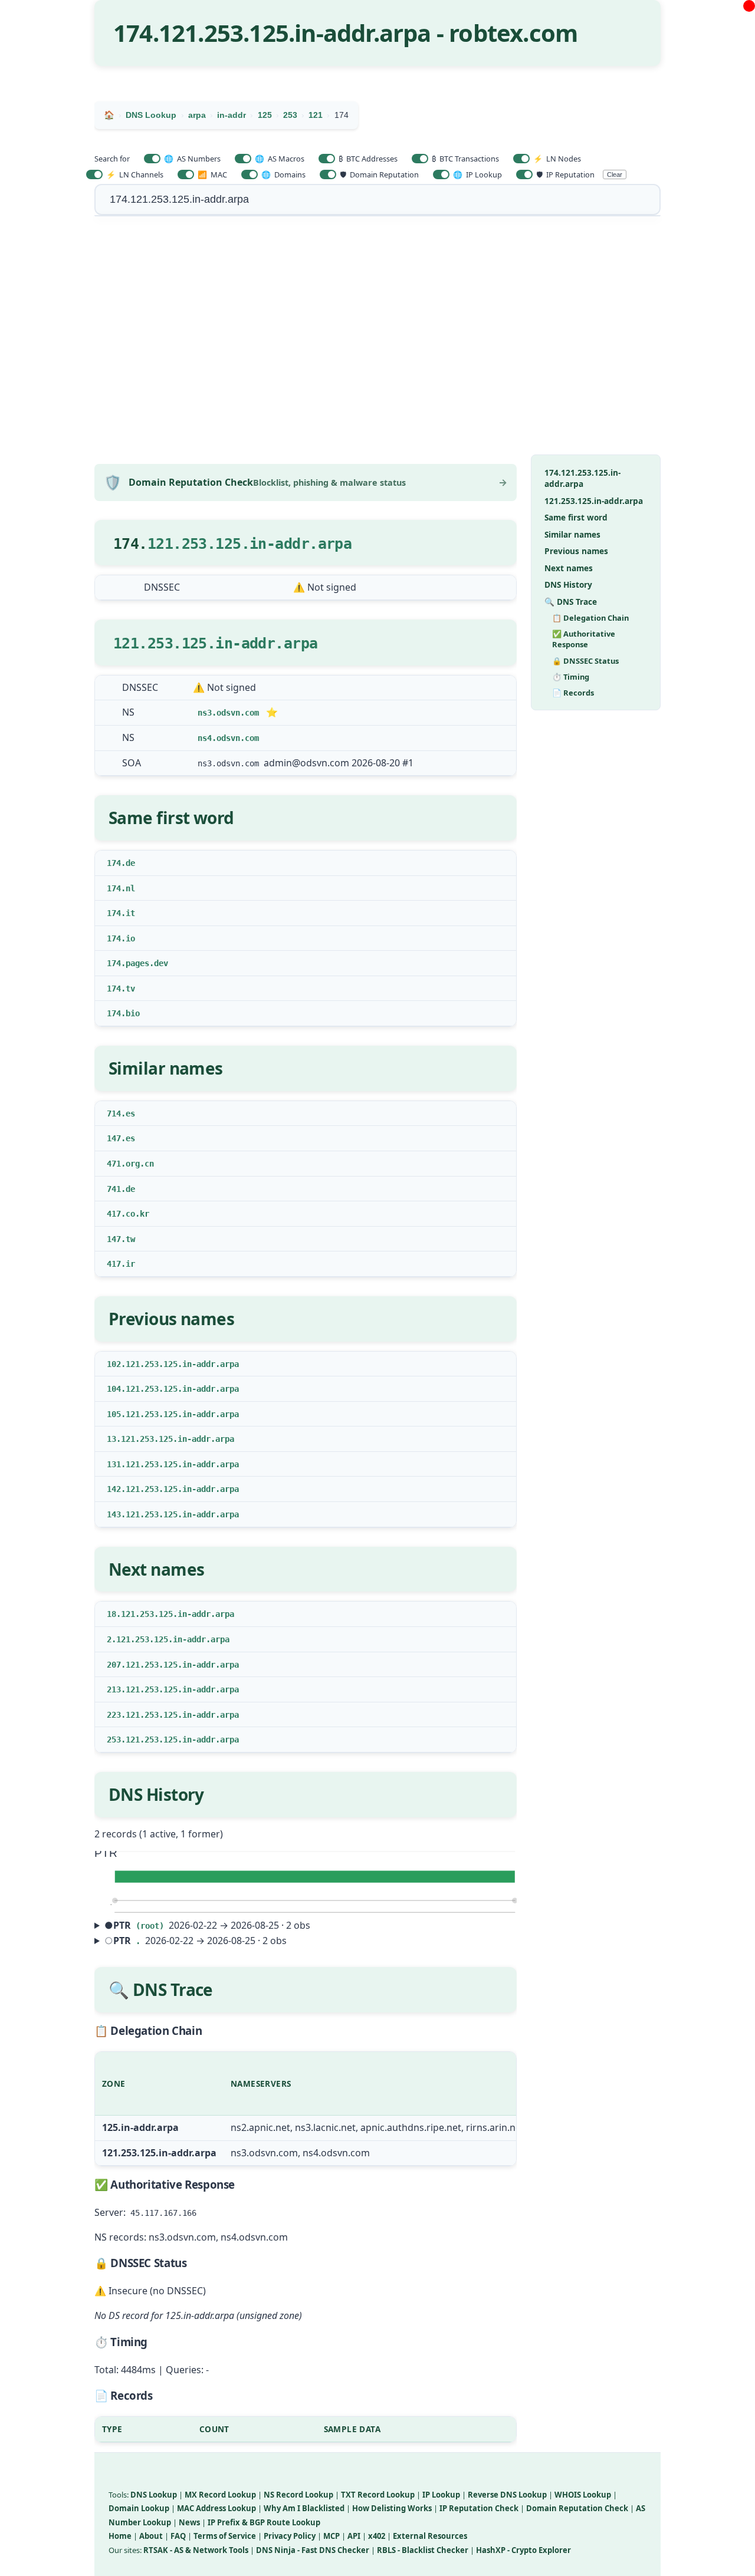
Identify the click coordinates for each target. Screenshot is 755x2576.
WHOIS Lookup (583, 2495)
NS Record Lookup (298, 2495)
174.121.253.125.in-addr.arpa (582, 479)
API (354, 2536)
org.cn (140, 1164)
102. (116, 1364)
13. (114, 1439)
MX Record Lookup (220, 2495)
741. (116, 1189)
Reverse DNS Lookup (507, 2495)
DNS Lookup (154, 2495)
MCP (331, 2536)
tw (130, 1239)
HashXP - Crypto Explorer (523, 2550)
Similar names (572, 534)
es (130, 1114)
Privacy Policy (290, 2536)
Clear (615, 174)
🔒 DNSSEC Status (585, 661)
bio (133, 1013)
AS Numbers (192, 159)
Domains (283, 174)
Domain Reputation (379, 174)
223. (116, 1715)
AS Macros (280, 159)
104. (116, 1389)
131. (116, 1464)
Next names (569, 568)
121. (130, 643)
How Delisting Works (392, 2508)
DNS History (568, 585)
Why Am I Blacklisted (304, 2508)
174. (116, 863)
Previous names (576, 551)
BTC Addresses (368, 159)
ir (130, 1264)
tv (130, 989)
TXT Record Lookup (378, 2495)
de (130, 863)
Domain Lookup (139, 2508)
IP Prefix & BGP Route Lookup (264, 2522)
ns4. (207, 738)
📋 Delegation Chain (590, 618)
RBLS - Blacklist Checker (423, 2550)
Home (120, 2536)
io (130, 938)
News (189, 2522)
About (151, 2536)
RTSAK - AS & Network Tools (196, 2550)
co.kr (137, 1214)
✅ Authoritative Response (584, 640)
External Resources (430, 2536)
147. (116, 1138)
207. (116, 1665)
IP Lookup (477, 174)
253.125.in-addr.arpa (233, 643)
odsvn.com (238, 713)
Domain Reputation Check (577, 2508)
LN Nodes (557, 159)
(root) (150, 1926)
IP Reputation (565, 174)
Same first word (576, 518)
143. (116, 1514)
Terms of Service (225, 2536)
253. (116, 1740)
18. (114, 1614)
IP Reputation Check (479, 2508)
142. (116, 1489)
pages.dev (147, 963)
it (130, 913)
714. (116, 1114)
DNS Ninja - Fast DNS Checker (313, 2550)
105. (116, 1414)
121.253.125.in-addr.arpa (250, 544)
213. (116, 1689)
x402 (377, 2536)
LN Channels (135, 174)
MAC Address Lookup (216, 2508)
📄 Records (573, 693)
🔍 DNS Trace (571, 602)
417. (116, 1214)
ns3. (207, 713)
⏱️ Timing (571, 677)
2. (111, 1639)
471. (116, 1164)
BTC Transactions (465, 159)
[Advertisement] (377, 342)
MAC (212, 174)
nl (130, 888)
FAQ (178, 2536)
